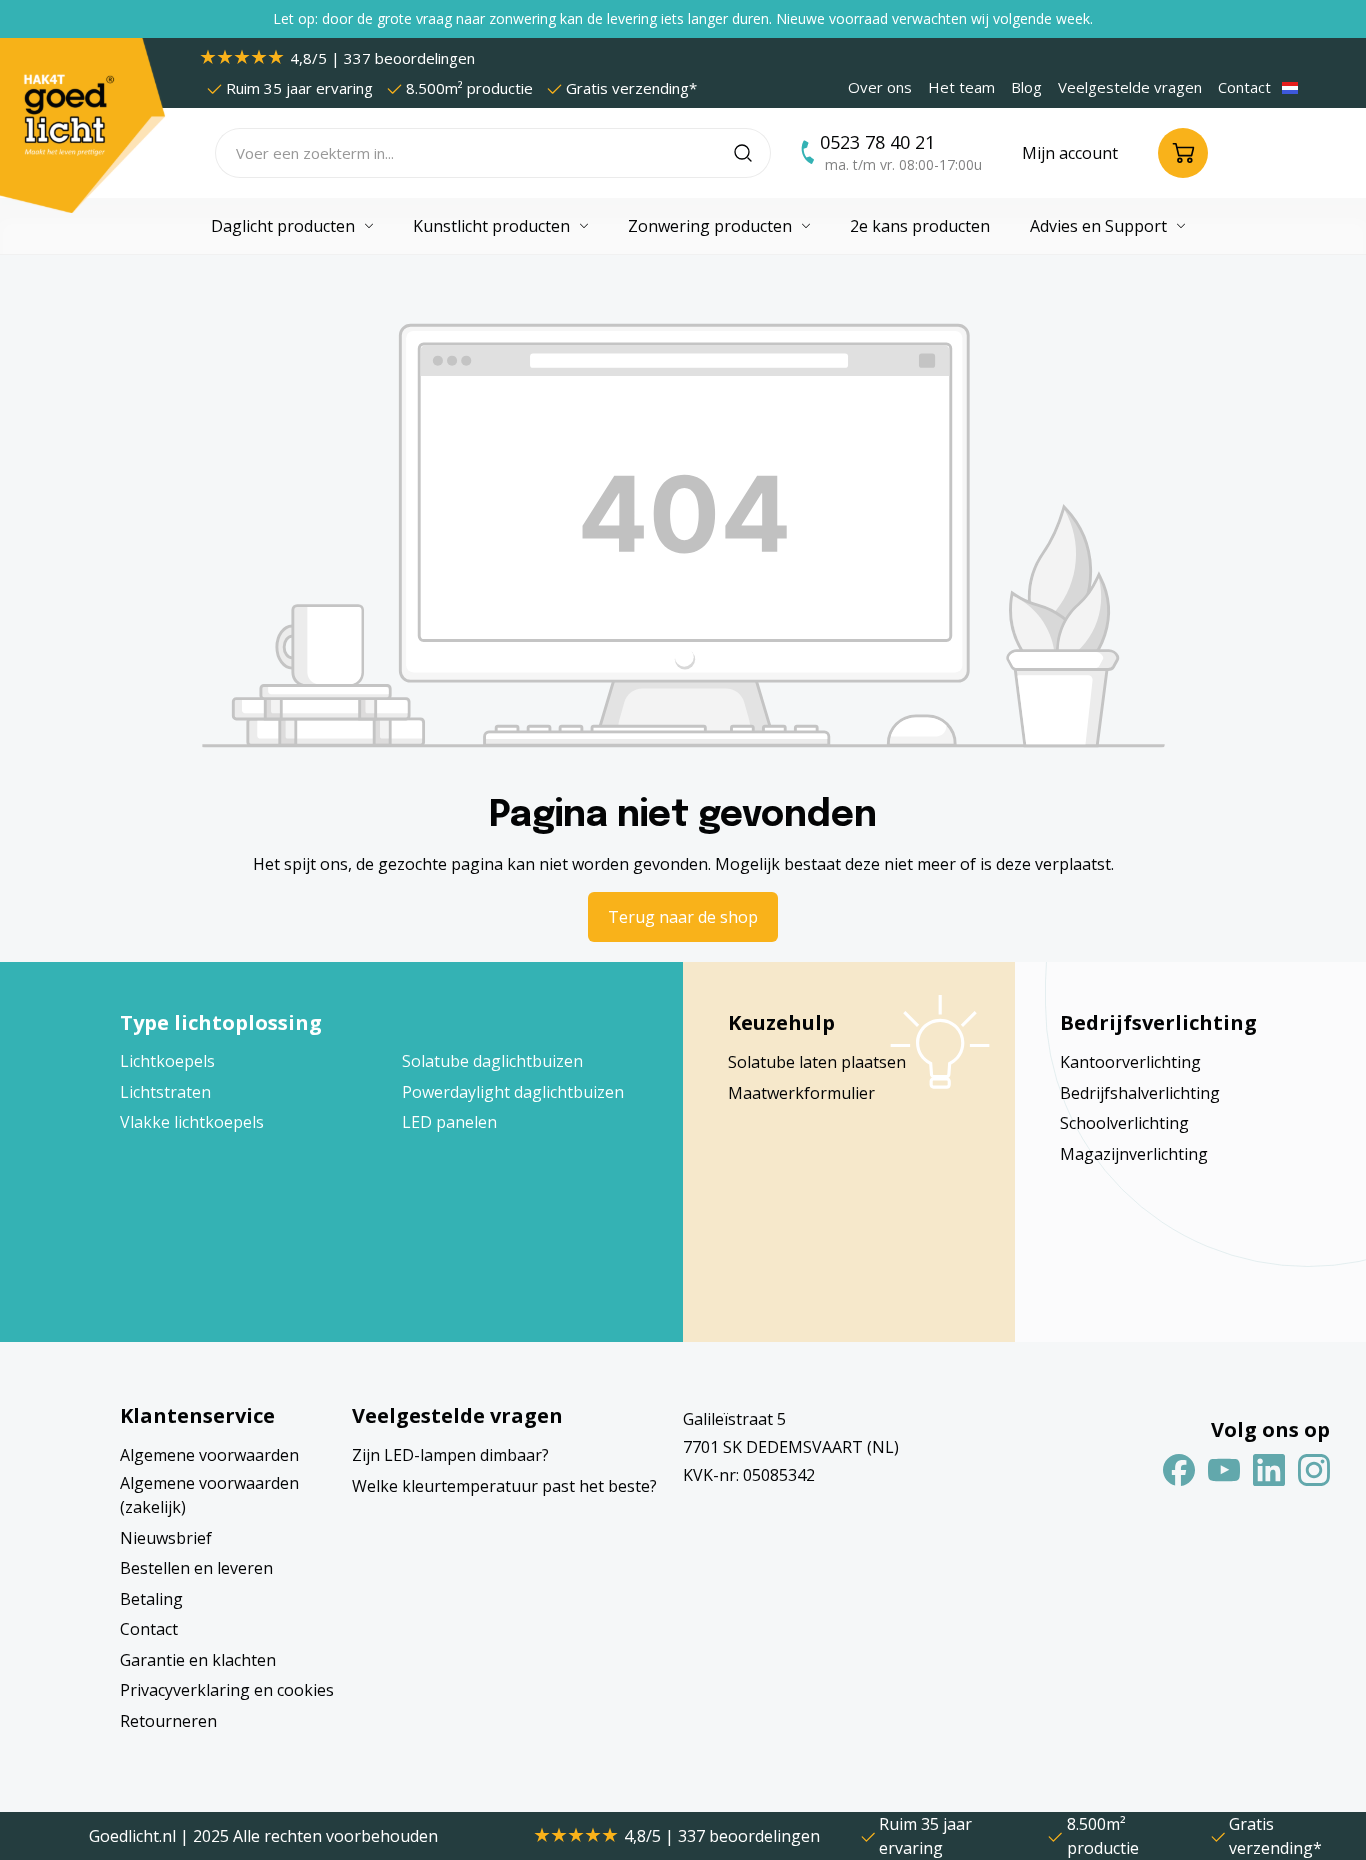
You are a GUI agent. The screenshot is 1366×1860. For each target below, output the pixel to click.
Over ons (880, 87)
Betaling (151, 1599)
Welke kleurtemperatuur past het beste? (504, 1486)
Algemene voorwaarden (209, 1455)
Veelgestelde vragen (1130, 87)
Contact (1244, 87)
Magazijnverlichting (1134, 1154)
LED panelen (449, 1122)
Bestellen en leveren (196, 1568)
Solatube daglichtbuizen (492, 1061)
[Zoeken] (752, 153)
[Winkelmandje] (1183, 153)
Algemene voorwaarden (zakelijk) (209, 1495)
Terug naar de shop (683, 917)
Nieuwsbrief (166, 1538)
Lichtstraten (165, 1092)
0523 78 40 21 (877, 142)
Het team (961, 87)
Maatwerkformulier (801, 1093)
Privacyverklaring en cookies (227, 1690)
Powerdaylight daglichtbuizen (513, 1092)
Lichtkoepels (167, 1061)
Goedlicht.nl (134, 1836)
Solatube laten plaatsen (817, 1062)
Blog (1026, 87)
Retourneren (168, 1721)
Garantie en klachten (198, 1660)
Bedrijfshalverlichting (1140, 1093)
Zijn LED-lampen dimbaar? (450, 1455)
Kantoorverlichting (1130, 1062)
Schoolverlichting (1124, 1123)
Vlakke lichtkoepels (192, 1122)
